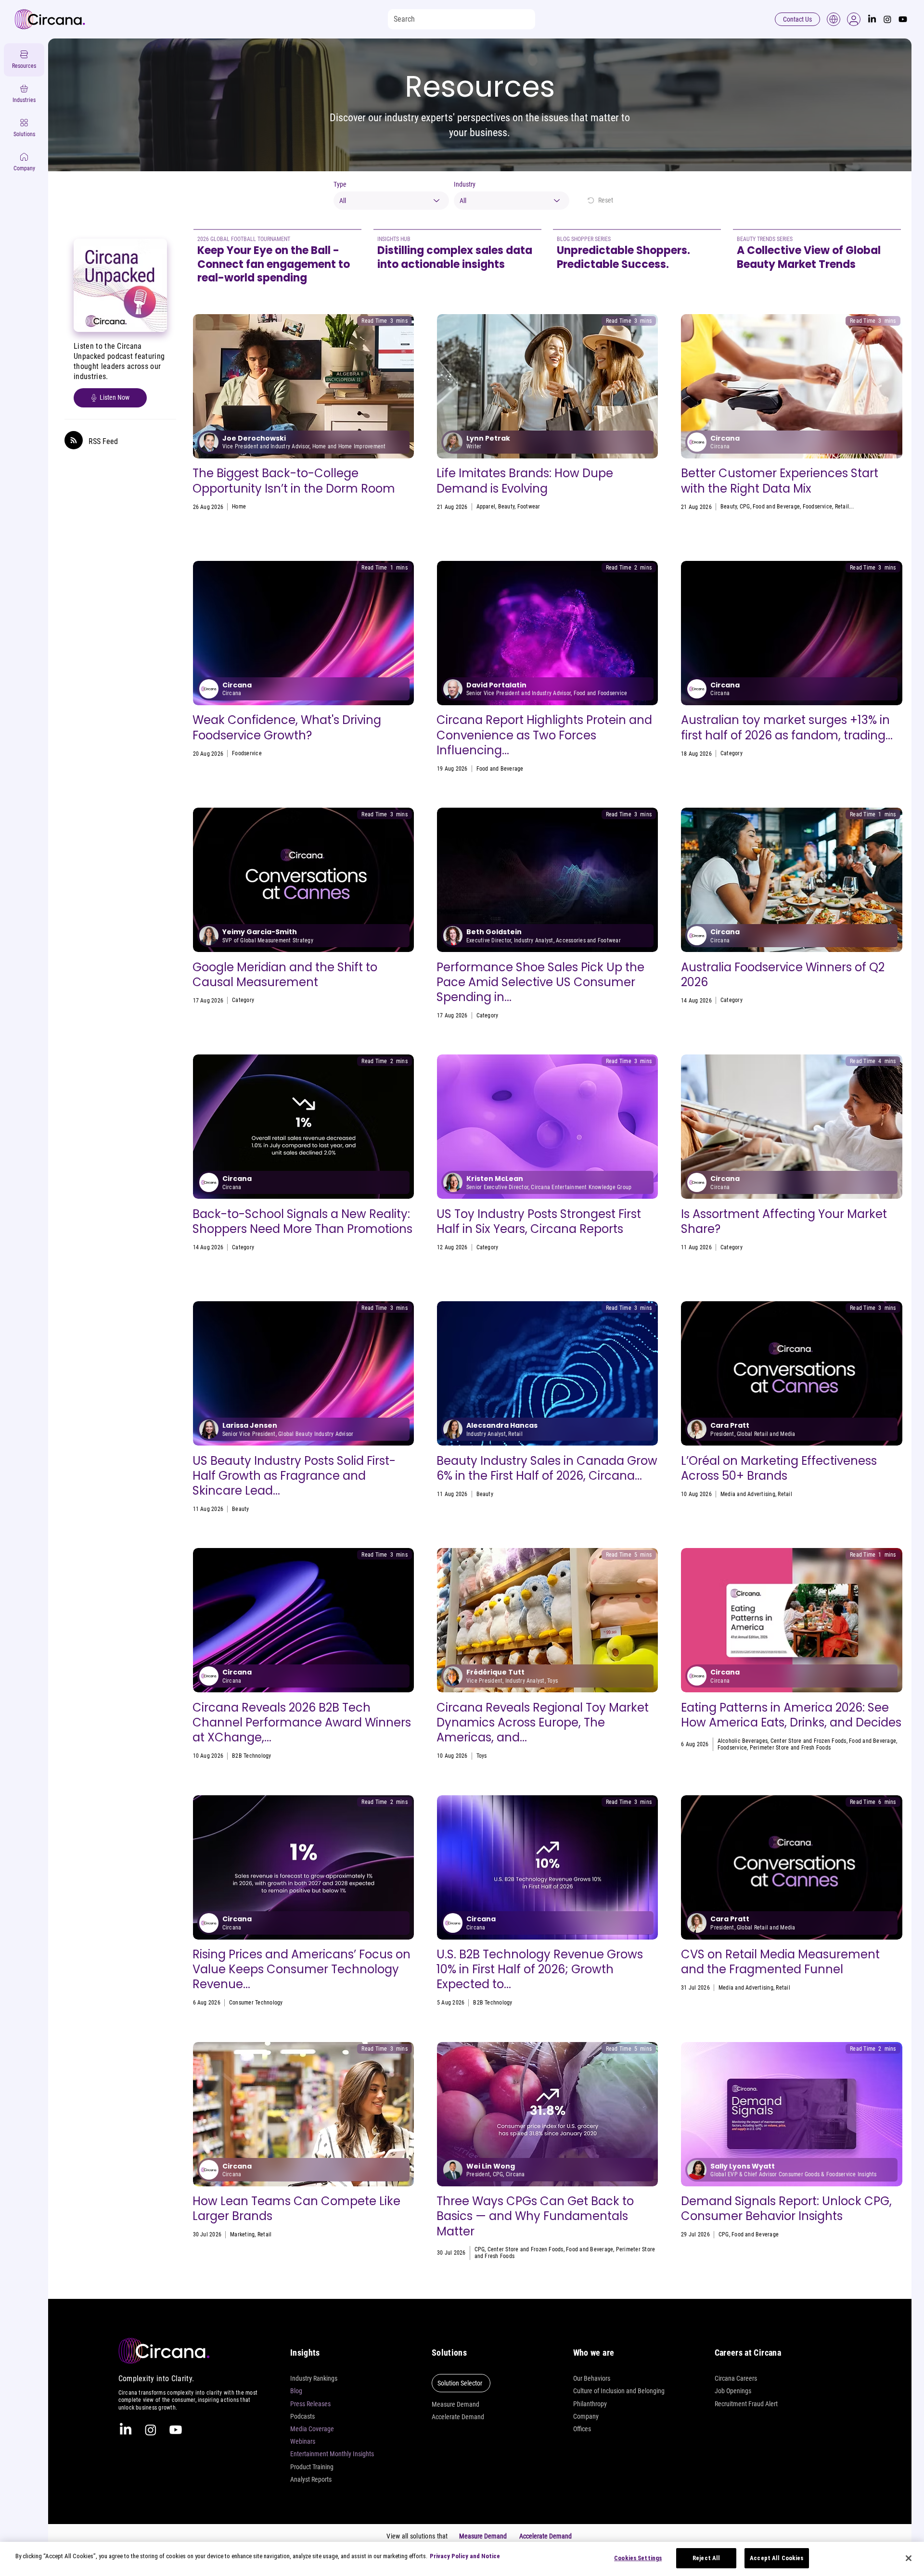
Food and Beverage (776, 507)
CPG (745, 507)
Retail (842, 507)
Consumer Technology (256, 2003)
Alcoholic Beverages (743, 1741)
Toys (726, 753)
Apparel (486, 507)
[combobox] (391, 201)
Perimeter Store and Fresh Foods (790, 1748)
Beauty (506, 507)
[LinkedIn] (872, 19)
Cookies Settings (638, 2558)
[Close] (909, 2558)
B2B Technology (251, 1756)
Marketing (242, 2234)
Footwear (529, 507)
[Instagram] (887, 19)
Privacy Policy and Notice (465, 2556)
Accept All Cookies (776, 2558)
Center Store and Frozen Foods (808, 1741)
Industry (465, 184)
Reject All (706, 2558)
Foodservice (818, 507)
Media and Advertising (259, 1000)
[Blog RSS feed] (74, 441)
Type (340, 184)
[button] (854, 19)
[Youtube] (903, 19)
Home (239, 507)
